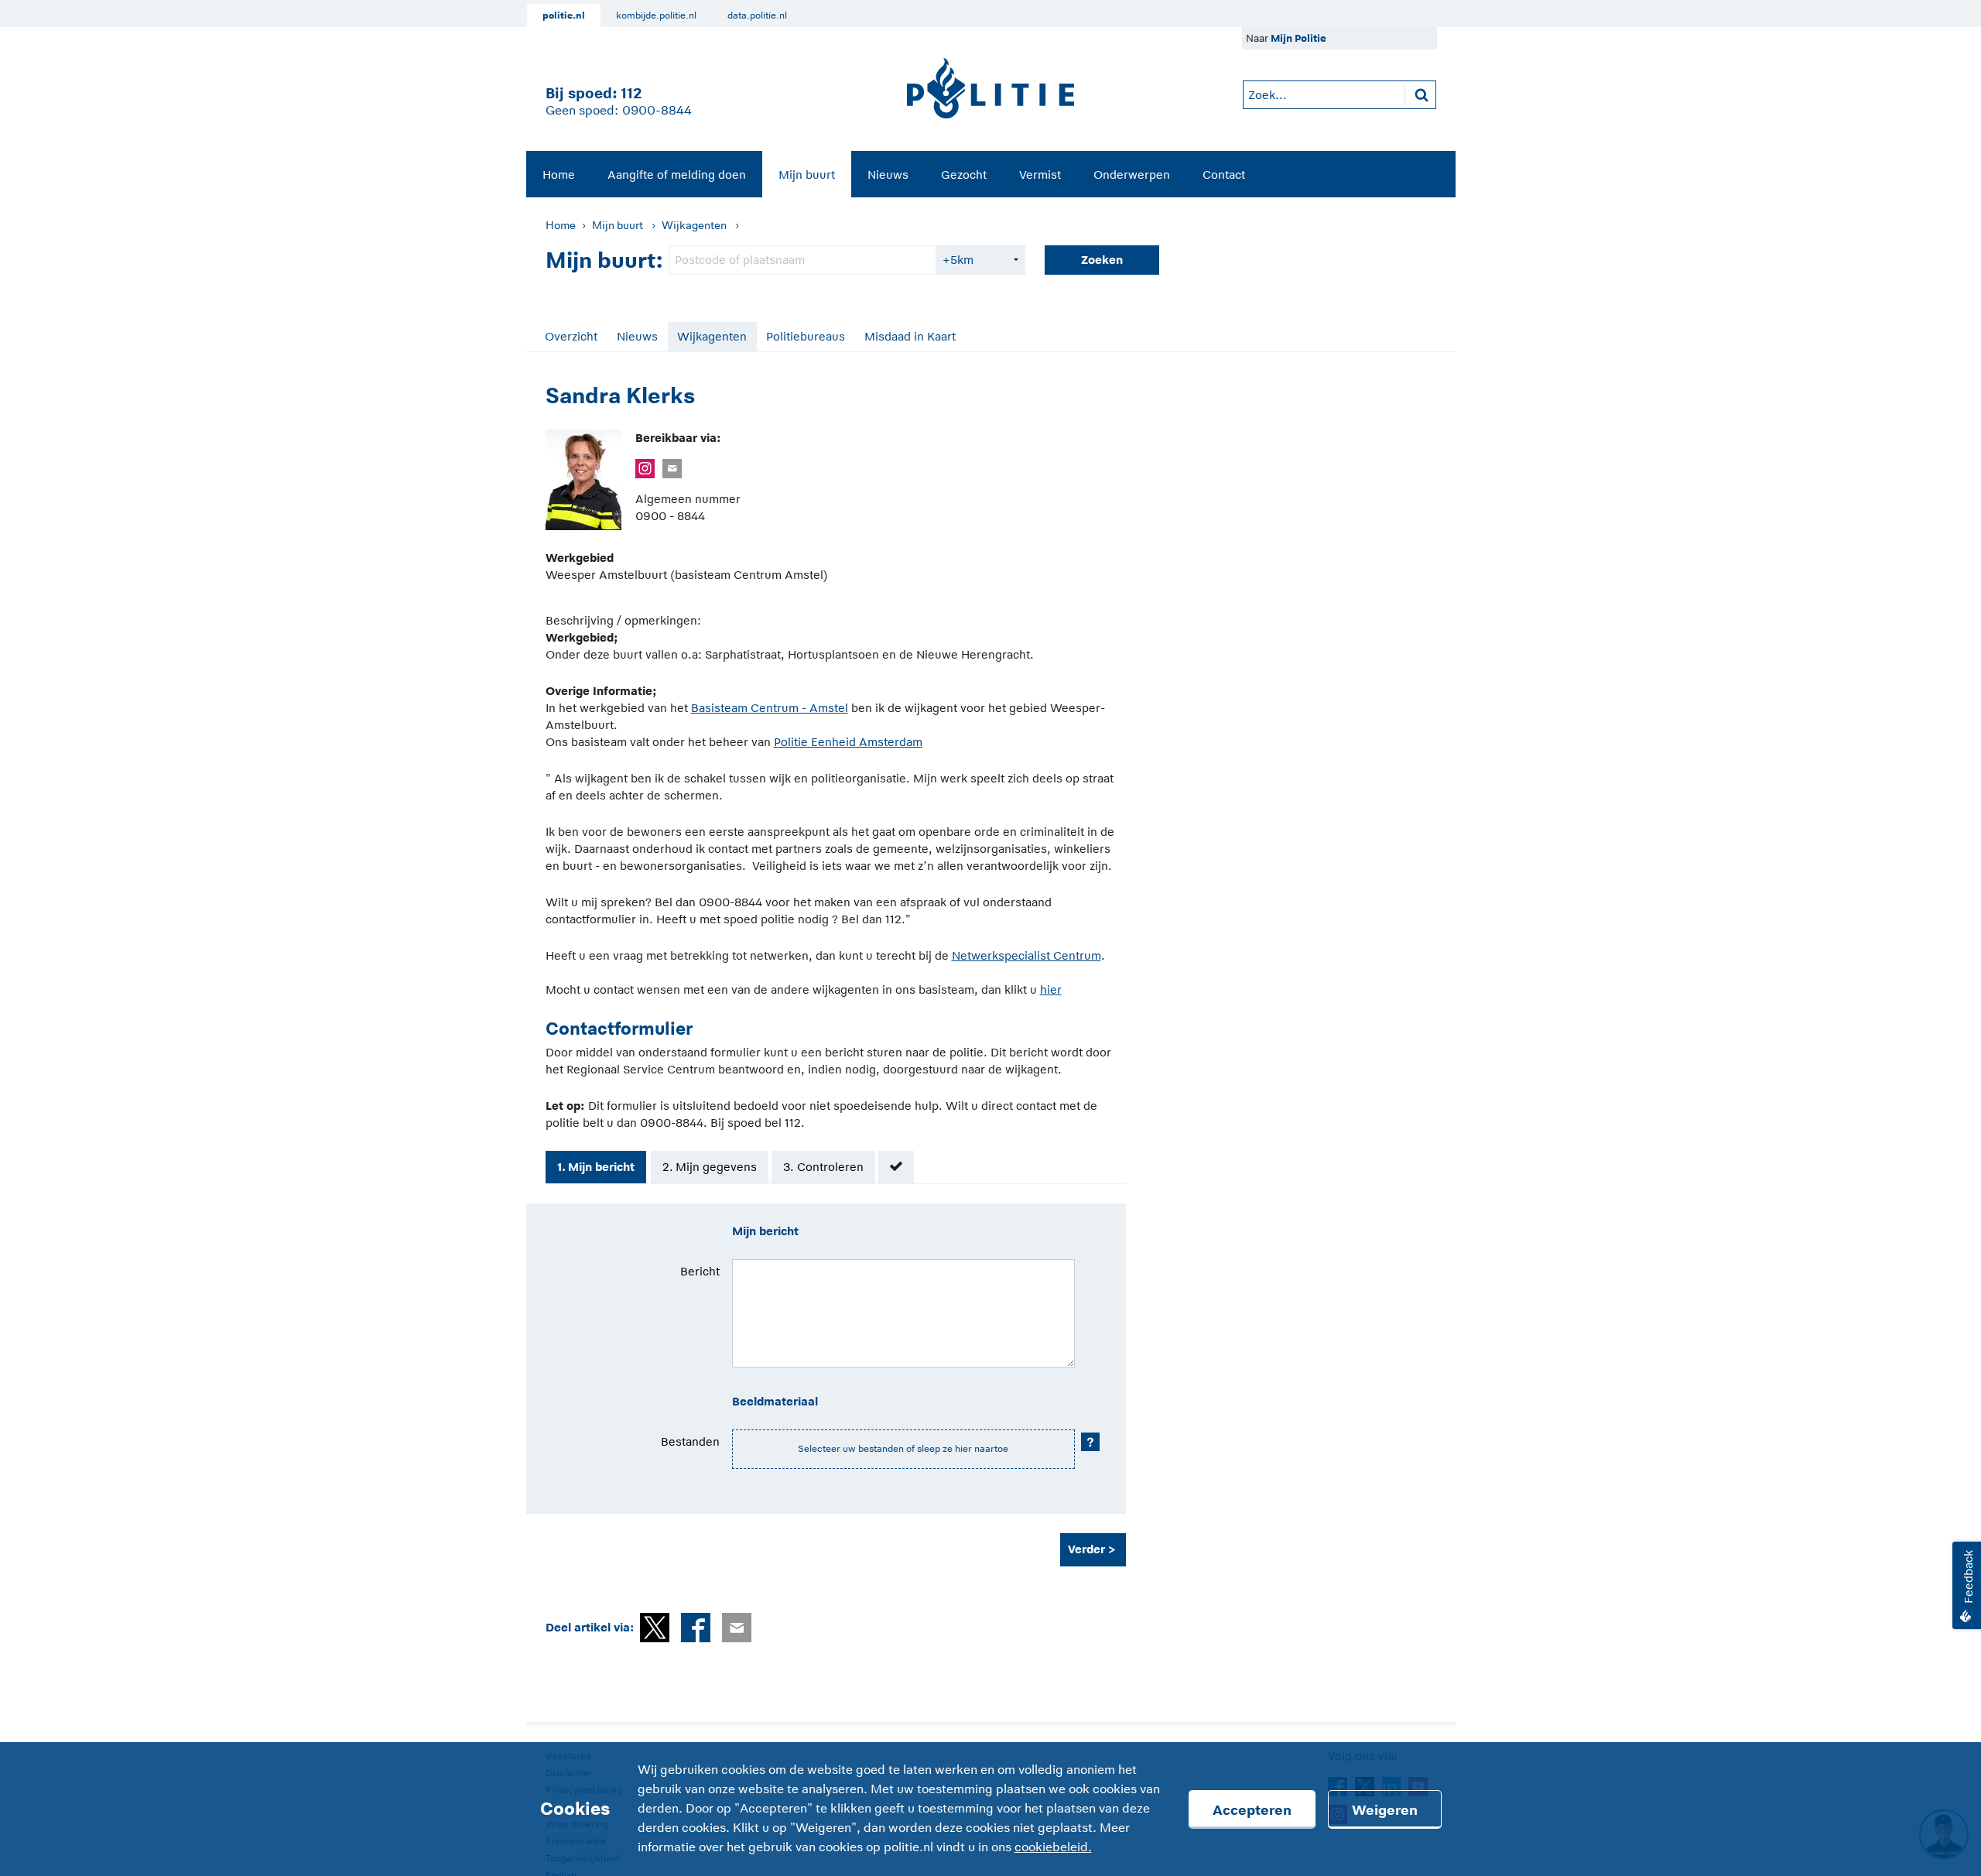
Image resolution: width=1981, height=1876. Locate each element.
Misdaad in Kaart (910, 336)
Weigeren (1385, 1810)
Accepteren (1252, 1810)
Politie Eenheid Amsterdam (848, 742)
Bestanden (690, 1441)
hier (1051, 989)
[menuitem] (559, 174)
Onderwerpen (1132, 175)
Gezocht (964, 175)
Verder (1086, 1549)
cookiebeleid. (1053, 1847)
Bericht (700, 1271)
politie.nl (564, 15)
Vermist (1040, 175)
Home (559, 175)
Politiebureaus (806, 336)
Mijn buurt (807, 175)
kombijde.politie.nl (656, 15)
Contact (1224, 175)
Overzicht (571, 336)
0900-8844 (657, 111)
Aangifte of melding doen (677, 175)
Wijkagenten (694, 225)
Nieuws (888, 175)
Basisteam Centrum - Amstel (770, 708)
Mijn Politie (1298, 38)
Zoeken (1102, 260)
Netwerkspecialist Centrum (1026, 955)
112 (631, 93)
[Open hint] (1090, 1442)
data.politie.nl (757, 15)
